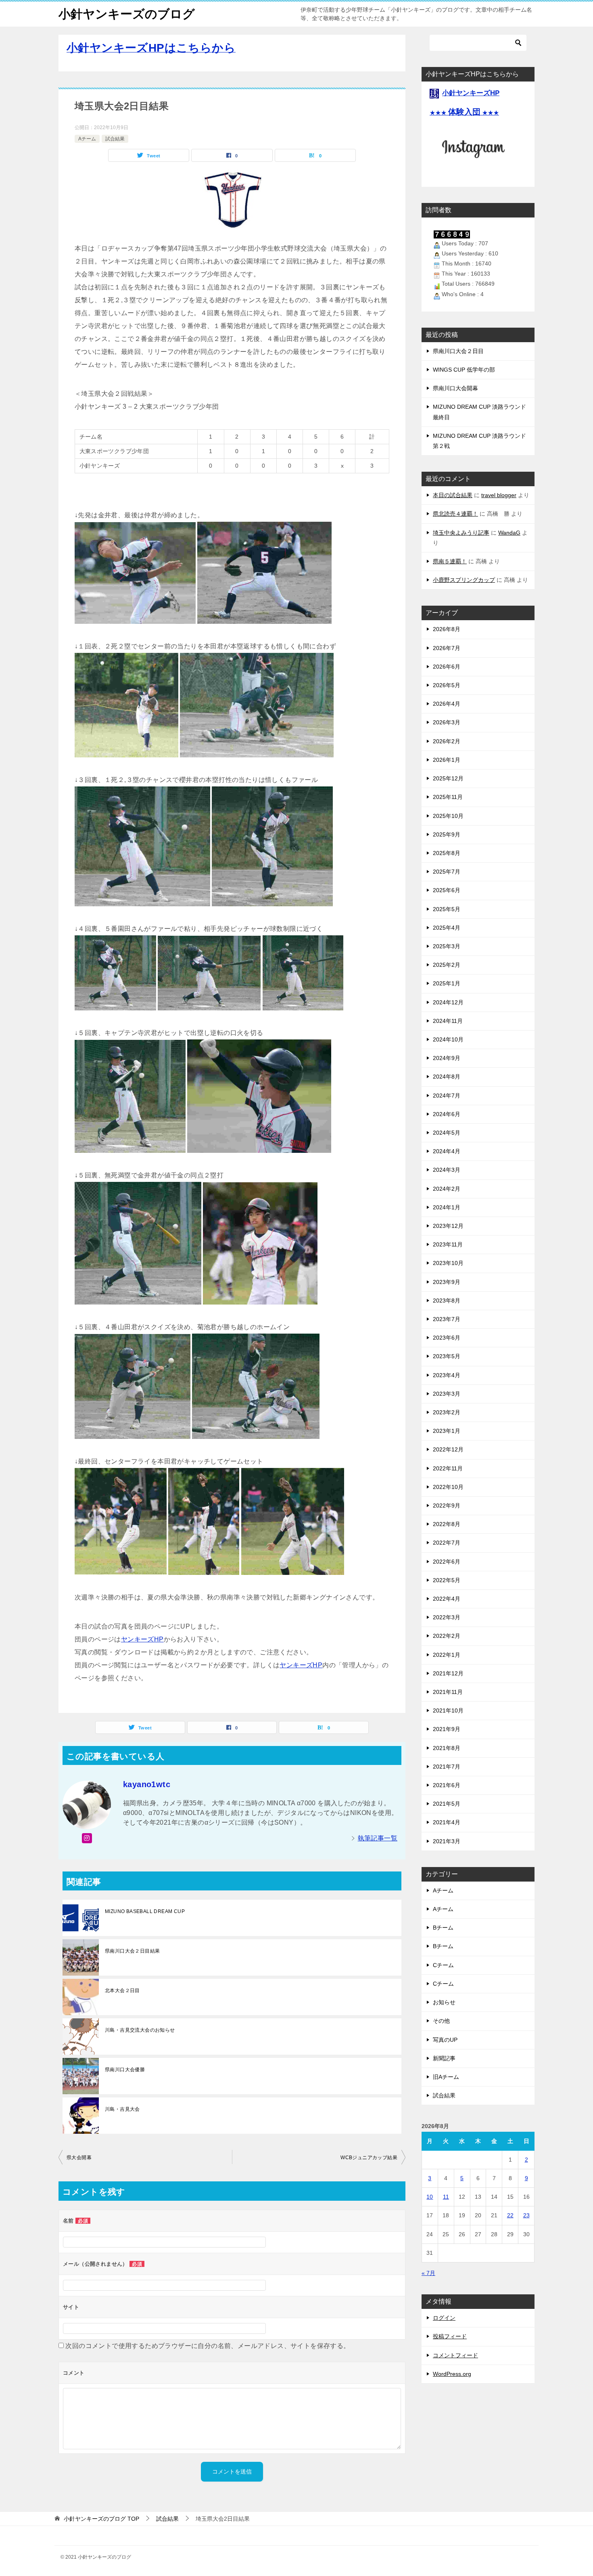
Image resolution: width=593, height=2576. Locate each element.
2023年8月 (447, 1301)
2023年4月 (447, 1375)
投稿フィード (450, 2336)
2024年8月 (447, 1077)
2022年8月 (447, 1524)
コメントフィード (455, 2355)
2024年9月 (447, 1058)
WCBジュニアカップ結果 (369, 2158)
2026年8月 (447, 629)
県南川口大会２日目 (458, 351)
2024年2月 (447, 1189)
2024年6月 (447, 1114)
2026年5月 (447, 685)
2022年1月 (447, 1655)
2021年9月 (447, 1729)
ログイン (444, 2318)
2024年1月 (447, 1207)
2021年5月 (447, 1804)
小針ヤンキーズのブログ (127, 14)
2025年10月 (448, 816)
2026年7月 (447, 648)
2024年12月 (448, 1002)
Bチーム (443, 1928)
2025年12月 (448, 778)
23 (526, 2215)
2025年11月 (448, 797)
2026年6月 (447, 667)
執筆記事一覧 (378, 1838)
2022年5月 (447, 1580)
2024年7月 (447, 1096)
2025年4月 (447, 928)
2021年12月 (448, 1673)
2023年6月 (447, 1338)
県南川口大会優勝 (125, 2070)
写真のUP (445, 2040)
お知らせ (444, 2002)
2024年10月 (448, 1039)
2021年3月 (447, 1841)
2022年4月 (447, 1599)
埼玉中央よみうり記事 (461, 533)
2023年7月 (447, 1319)
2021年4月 (447, 1822)
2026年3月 (447, 722)
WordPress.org (452, 2374)
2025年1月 (447, 983)
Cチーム (443, 1965)
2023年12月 (448, 1226)
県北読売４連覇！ (455, 514)
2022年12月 (448, 1449)
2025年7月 (447, 872)
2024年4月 (447, 1151)
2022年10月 (448, 1487)
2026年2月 (447, 741)
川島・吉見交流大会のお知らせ (140, 2030)
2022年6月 (447, 1562)
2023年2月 (447, 1412)
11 (446, 2197)
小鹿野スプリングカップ (464, 580)
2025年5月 (447, 909)
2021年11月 (448, 1692)
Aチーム (87, 139)
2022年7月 (447, 1543)
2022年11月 (448, 1468)
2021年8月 (447, 1748)
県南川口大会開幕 (455, 388)
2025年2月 (447, 965)
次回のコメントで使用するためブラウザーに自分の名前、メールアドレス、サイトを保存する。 (208, 2346)
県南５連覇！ (450, 561)
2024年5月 (447, 1133)
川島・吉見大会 (122, 2109)
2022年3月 (447, 1617)
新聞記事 (444, 2058)
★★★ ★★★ (464, 113)
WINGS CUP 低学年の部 (464, 370)
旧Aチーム (446, 2077)
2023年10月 (448, 1263)
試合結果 (115, 139)
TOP (101, 2519)
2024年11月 (448, 1021)
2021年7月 (447, 1767)
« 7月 (428, 2273)
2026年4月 (447, 704)
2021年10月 (448, 1710)
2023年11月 (448, 1244)
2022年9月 (447, 1505)
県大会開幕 (79, 2158)
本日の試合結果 (453, 495)
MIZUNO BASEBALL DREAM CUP (145, 1911)
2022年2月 (447, 1636)
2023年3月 (447, 1394)
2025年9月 (447, 834)
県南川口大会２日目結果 (132, 1951)
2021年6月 (447, 1785)
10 (430, 2197)
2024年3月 (447, 1170)
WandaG (509, 533)
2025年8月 (447, 853)
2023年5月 (447, 1356)
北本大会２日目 (122, 1991)
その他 (441, 2021)
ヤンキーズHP (142, 1639)
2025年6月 (447, 890)
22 (510, 2215)
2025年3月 (447, 946)
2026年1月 (447, 760)
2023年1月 (447, 1431)
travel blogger (499, 495)
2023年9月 (447, 1282)
